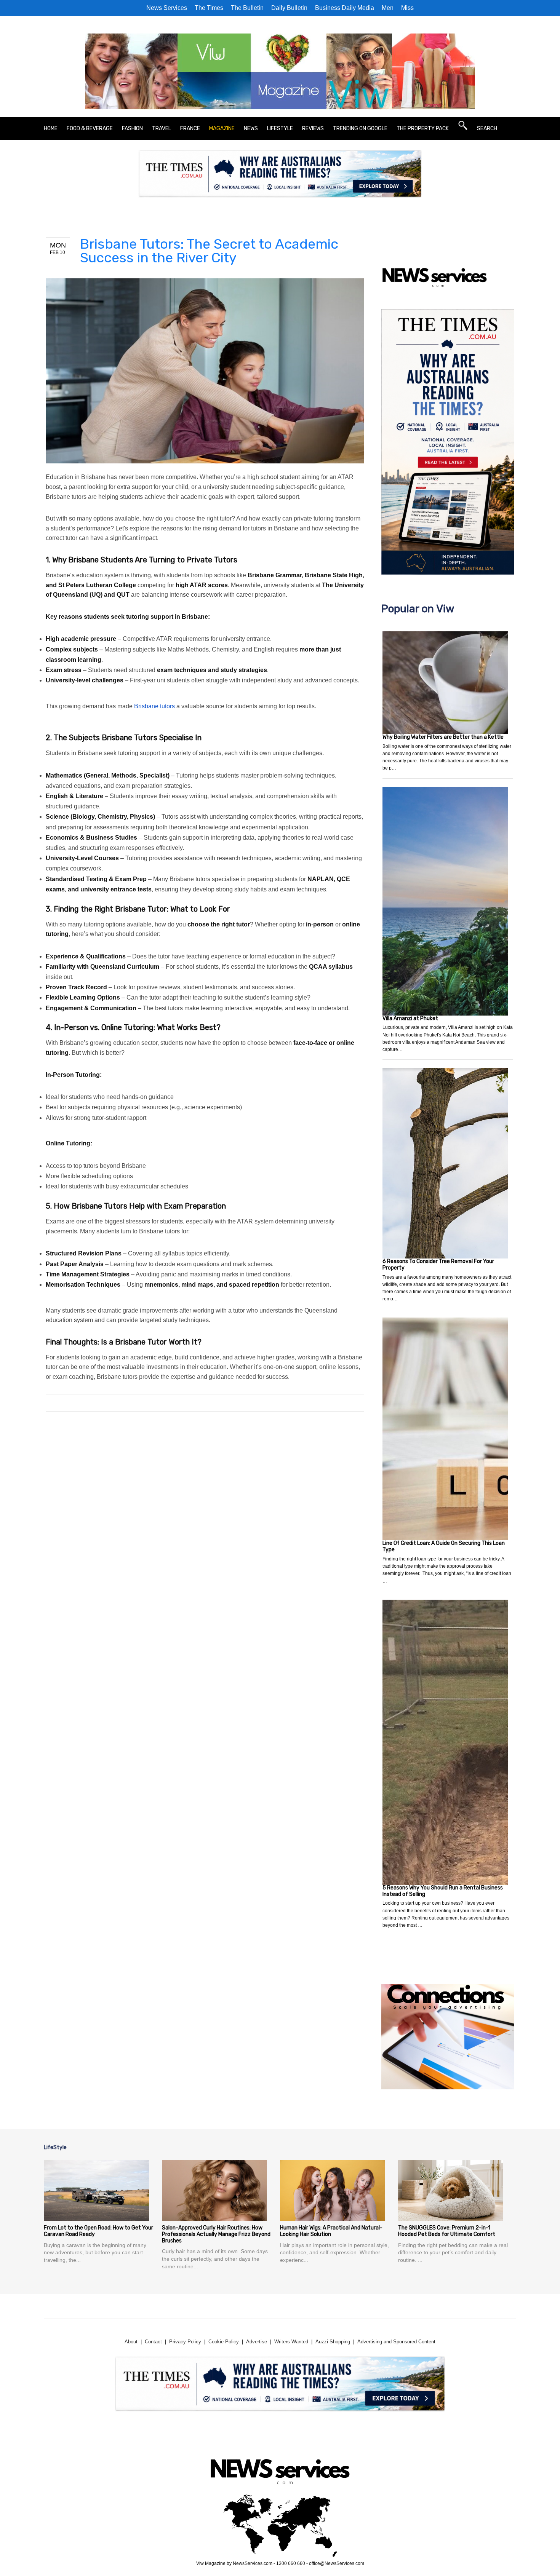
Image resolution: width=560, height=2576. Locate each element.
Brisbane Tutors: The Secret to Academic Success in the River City (209, 251)
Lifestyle (280, 129)
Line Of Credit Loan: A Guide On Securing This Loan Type (444, 1546)
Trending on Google (360, 129)
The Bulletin (247, 8)
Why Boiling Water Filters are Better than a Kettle (443, 737)
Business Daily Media (345, 8)
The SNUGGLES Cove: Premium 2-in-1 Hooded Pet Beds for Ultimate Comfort (447, 2231)
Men (388, 8)
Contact (153, 2342)
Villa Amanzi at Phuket (410, 1018)
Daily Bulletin (289, 8)
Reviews (313, 129)
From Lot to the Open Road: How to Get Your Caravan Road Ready (98, 2231)
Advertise (257, 2342)
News (251, 129)
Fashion (132, 129)
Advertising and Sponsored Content (396, 2342)
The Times (209, 8)
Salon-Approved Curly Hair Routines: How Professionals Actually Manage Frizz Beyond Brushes (216, 2234)
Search (487, 129)
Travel (162, 129)
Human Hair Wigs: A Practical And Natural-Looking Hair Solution (331, 2231)
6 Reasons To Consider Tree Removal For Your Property (438, 1265)
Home (51, 129)
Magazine (222, 129)
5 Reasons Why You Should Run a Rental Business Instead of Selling (443, 1891)
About (131, 2342)
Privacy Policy (185, 2342)
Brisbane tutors (154, 706)
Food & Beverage (90, 129)
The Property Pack (423, 129)
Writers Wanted (291, 2342)
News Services (167, 8)
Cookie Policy (224, 2342)
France (190, 129)
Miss (407, 8)
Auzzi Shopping (333, 2342)
